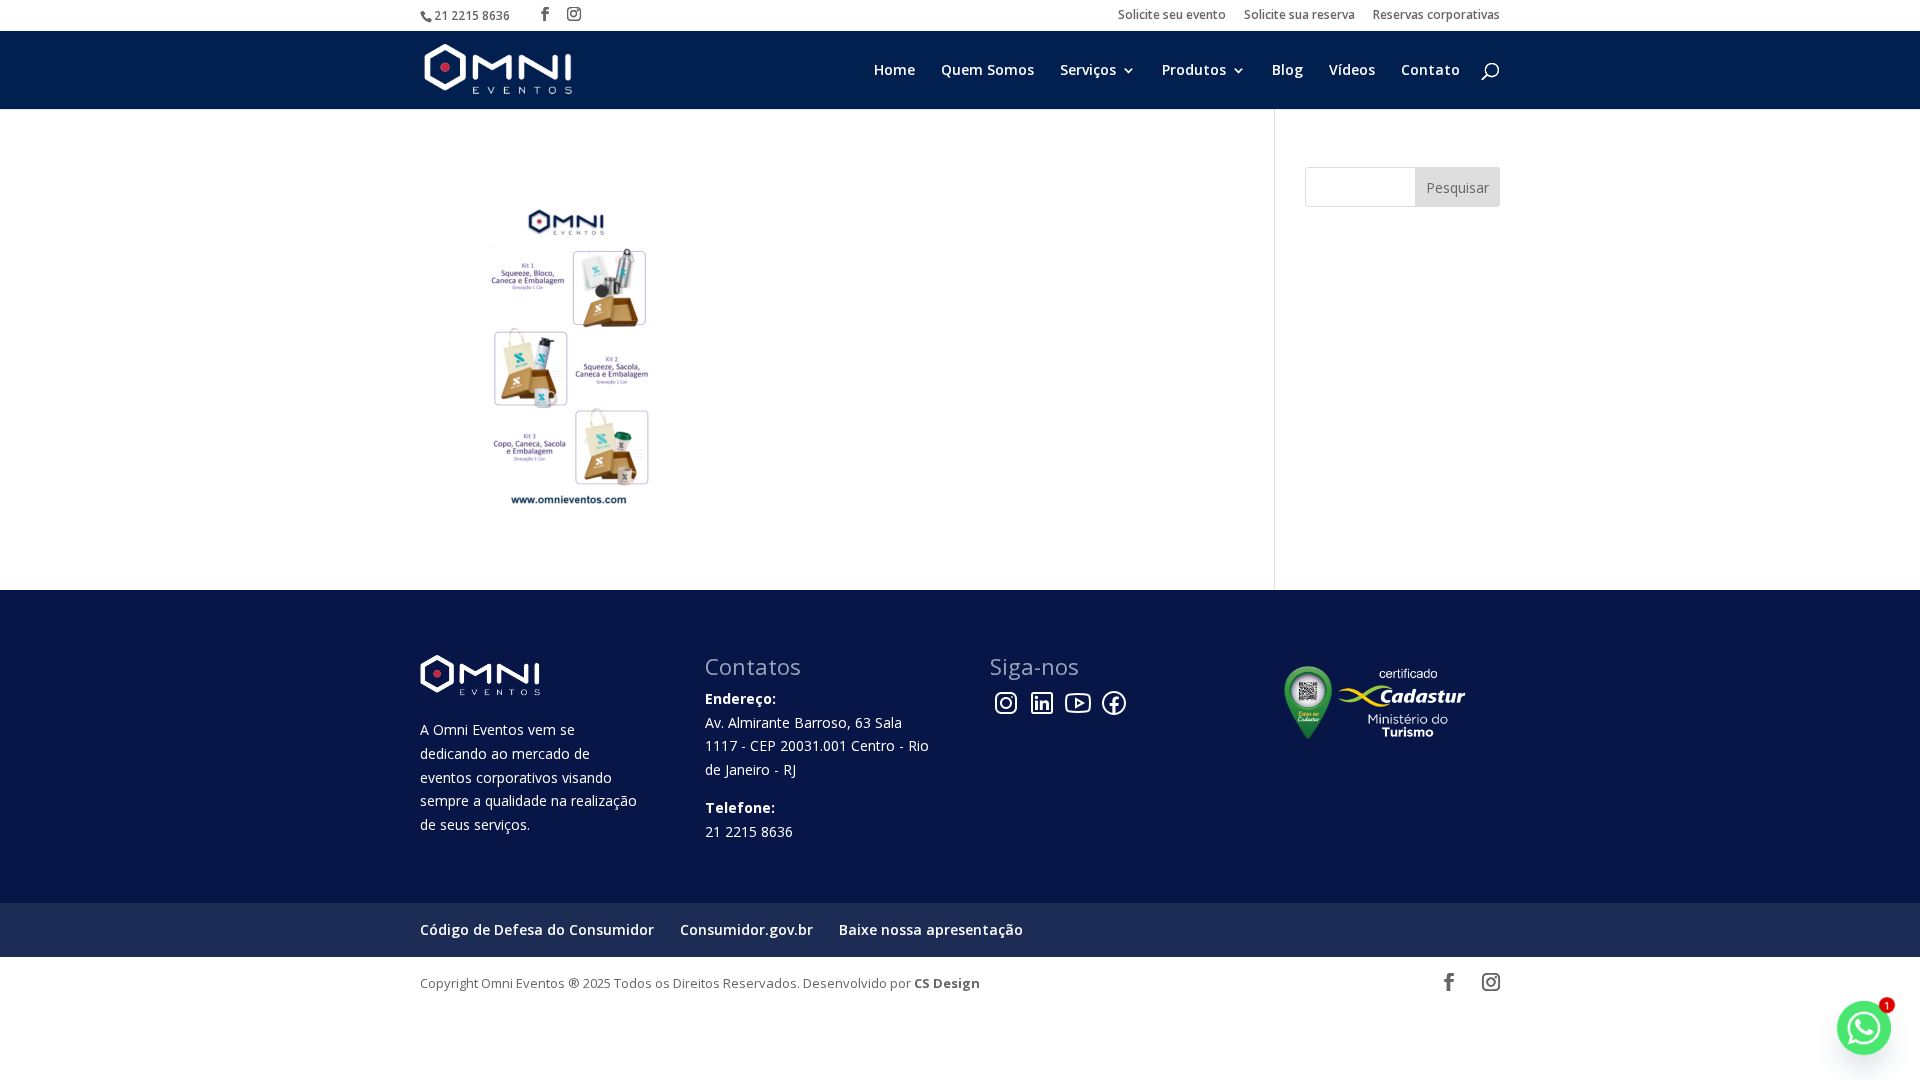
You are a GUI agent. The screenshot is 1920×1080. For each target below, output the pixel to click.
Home (894, 71)
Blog (1287, 71)
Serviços (1088, 71)
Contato (1430, 71)
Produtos (1194, 71)
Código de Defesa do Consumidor (537, 929)
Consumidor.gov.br (746, 929)
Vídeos (1352, 71)
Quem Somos (987, 71)
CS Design (947, 983)
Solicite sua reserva (1299, 16)
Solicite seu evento (1172, 16)
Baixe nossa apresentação (931, 929)
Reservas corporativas (1436, 16)
